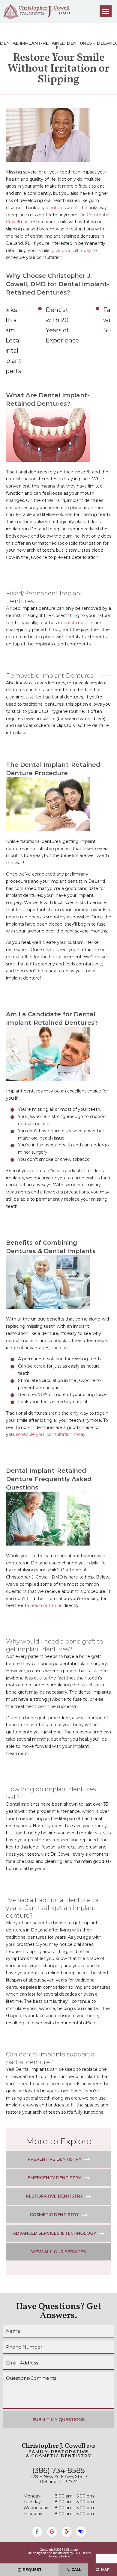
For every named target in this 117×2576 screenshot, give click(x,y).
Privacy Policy (60, 2556)
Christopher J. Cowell (58, 2446)
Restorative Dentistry (54, 2196)
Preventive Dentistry (54, 2159)
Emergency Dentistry (54, 2178)
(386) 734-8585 (59, 2471)
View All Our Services (58, 2252)
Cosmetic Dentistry (54, 2215)
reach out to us (46, 1605)
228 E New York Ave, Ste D (59, 2479)
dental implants (77, 623)
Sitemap (72, 2550)
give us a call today (71, 250)
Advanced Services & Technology (54, 2233)
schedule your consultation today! (51, 1434)
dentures (56, 208)
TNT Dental (82, 2553)
